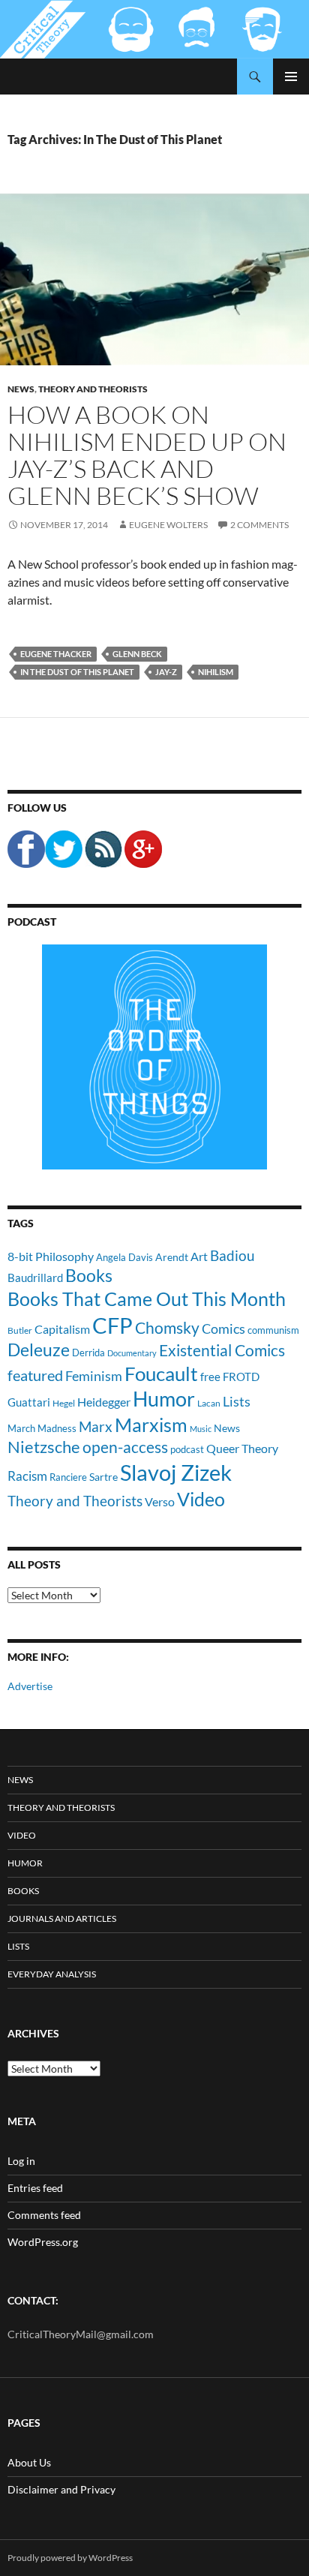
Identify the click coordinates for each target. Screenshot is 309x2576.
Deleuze (39, 1350)
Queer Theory (242, 1448)
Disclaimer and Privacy (61, 2489)
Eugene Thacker (56, 654)
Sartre (103, 1477)
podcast (187, 1450)
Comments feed (44, 2215)
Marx (96, 1427)
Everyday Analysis (52, 1974)
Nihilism (216, 672)
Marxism (151, 1425)
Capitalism (62, 1329)
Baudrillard (35, 1277)
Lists (237, 1401)
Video (201, 1499)
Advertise (30, 1686)
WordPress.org (43, 2242)
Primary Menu (291, 77)
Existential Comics (222, 1350)
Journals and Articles (62, 1918)
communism (273, 1330)
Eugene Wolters (168, 525)
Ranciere (68, 1477)
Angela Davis (124, 1257)
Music (201, 1429)
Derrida (88, 1353)
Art (199, 1256)
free (210, 1377)
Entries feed (35, 2188)
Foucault (161, 1374)
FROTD (241, 1377)
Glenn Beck (137, 654)
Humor (164, 1399)
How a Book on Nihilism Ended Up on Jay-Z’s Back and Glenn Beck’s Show (147, 455)
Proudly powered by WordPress (70, 2558)
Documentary (132, 1353)
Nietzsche (44, 1447)
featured (35, 1375)
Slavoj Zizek (176, 1472)
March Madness (42, 1428)
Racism (27, 1476)
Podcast (32, 922)
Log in (21, 2161)
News (21, 389)
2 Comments (259, 525)
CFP (112, 1325)
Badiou (232, 1255)
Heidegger (104, 1402)
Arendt (172, 1257)
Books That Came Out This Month (147, 1299)
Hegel (64, 1403)
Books (89, 1275)
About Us (29, 2462)
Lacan (209, 1403)
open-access (125, 1447)
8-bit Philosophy (51, 1256)
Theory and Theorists (93, 389)
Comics (223, 1329)
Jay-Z (166, 672)
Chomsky (167, 1327)
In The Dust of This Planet (77, 672)
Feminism (94, 1376)
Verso (160, 1501)
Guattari (29, 1402)
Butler (20, 1330)
